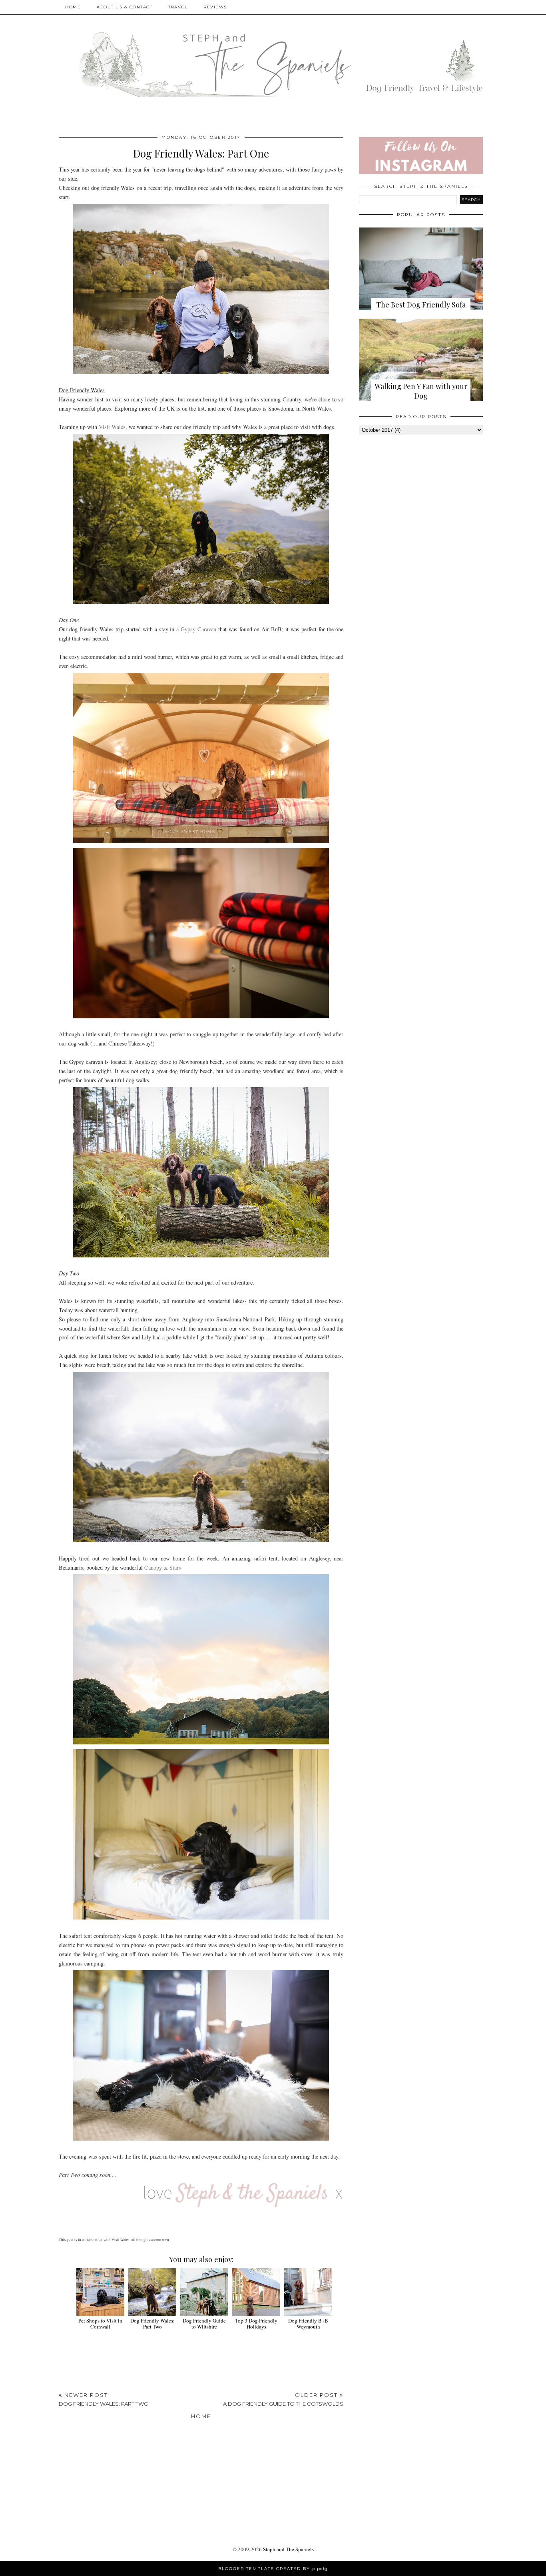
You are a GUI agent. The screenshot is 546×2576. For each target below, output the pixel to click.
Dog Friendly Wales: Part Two (152, 2324)
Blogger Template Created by (273, 2569)
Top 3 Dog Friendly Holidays (256, 2324)
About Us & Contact (125, 7)
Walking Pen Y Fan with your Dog (421, 391)
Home (73, 7)
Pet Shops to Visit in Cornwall (100, 2324)
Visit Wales (112, 427)
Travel (178, 7)
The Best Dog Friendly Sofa (421, 305)
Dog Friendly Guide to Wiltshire (204, 2324)
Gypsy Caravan (198, 629)
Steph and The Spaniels (288, 2549)
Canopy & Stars (163, 1567)
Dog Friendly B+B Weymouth (308, 2324)
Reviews (215, 7)
